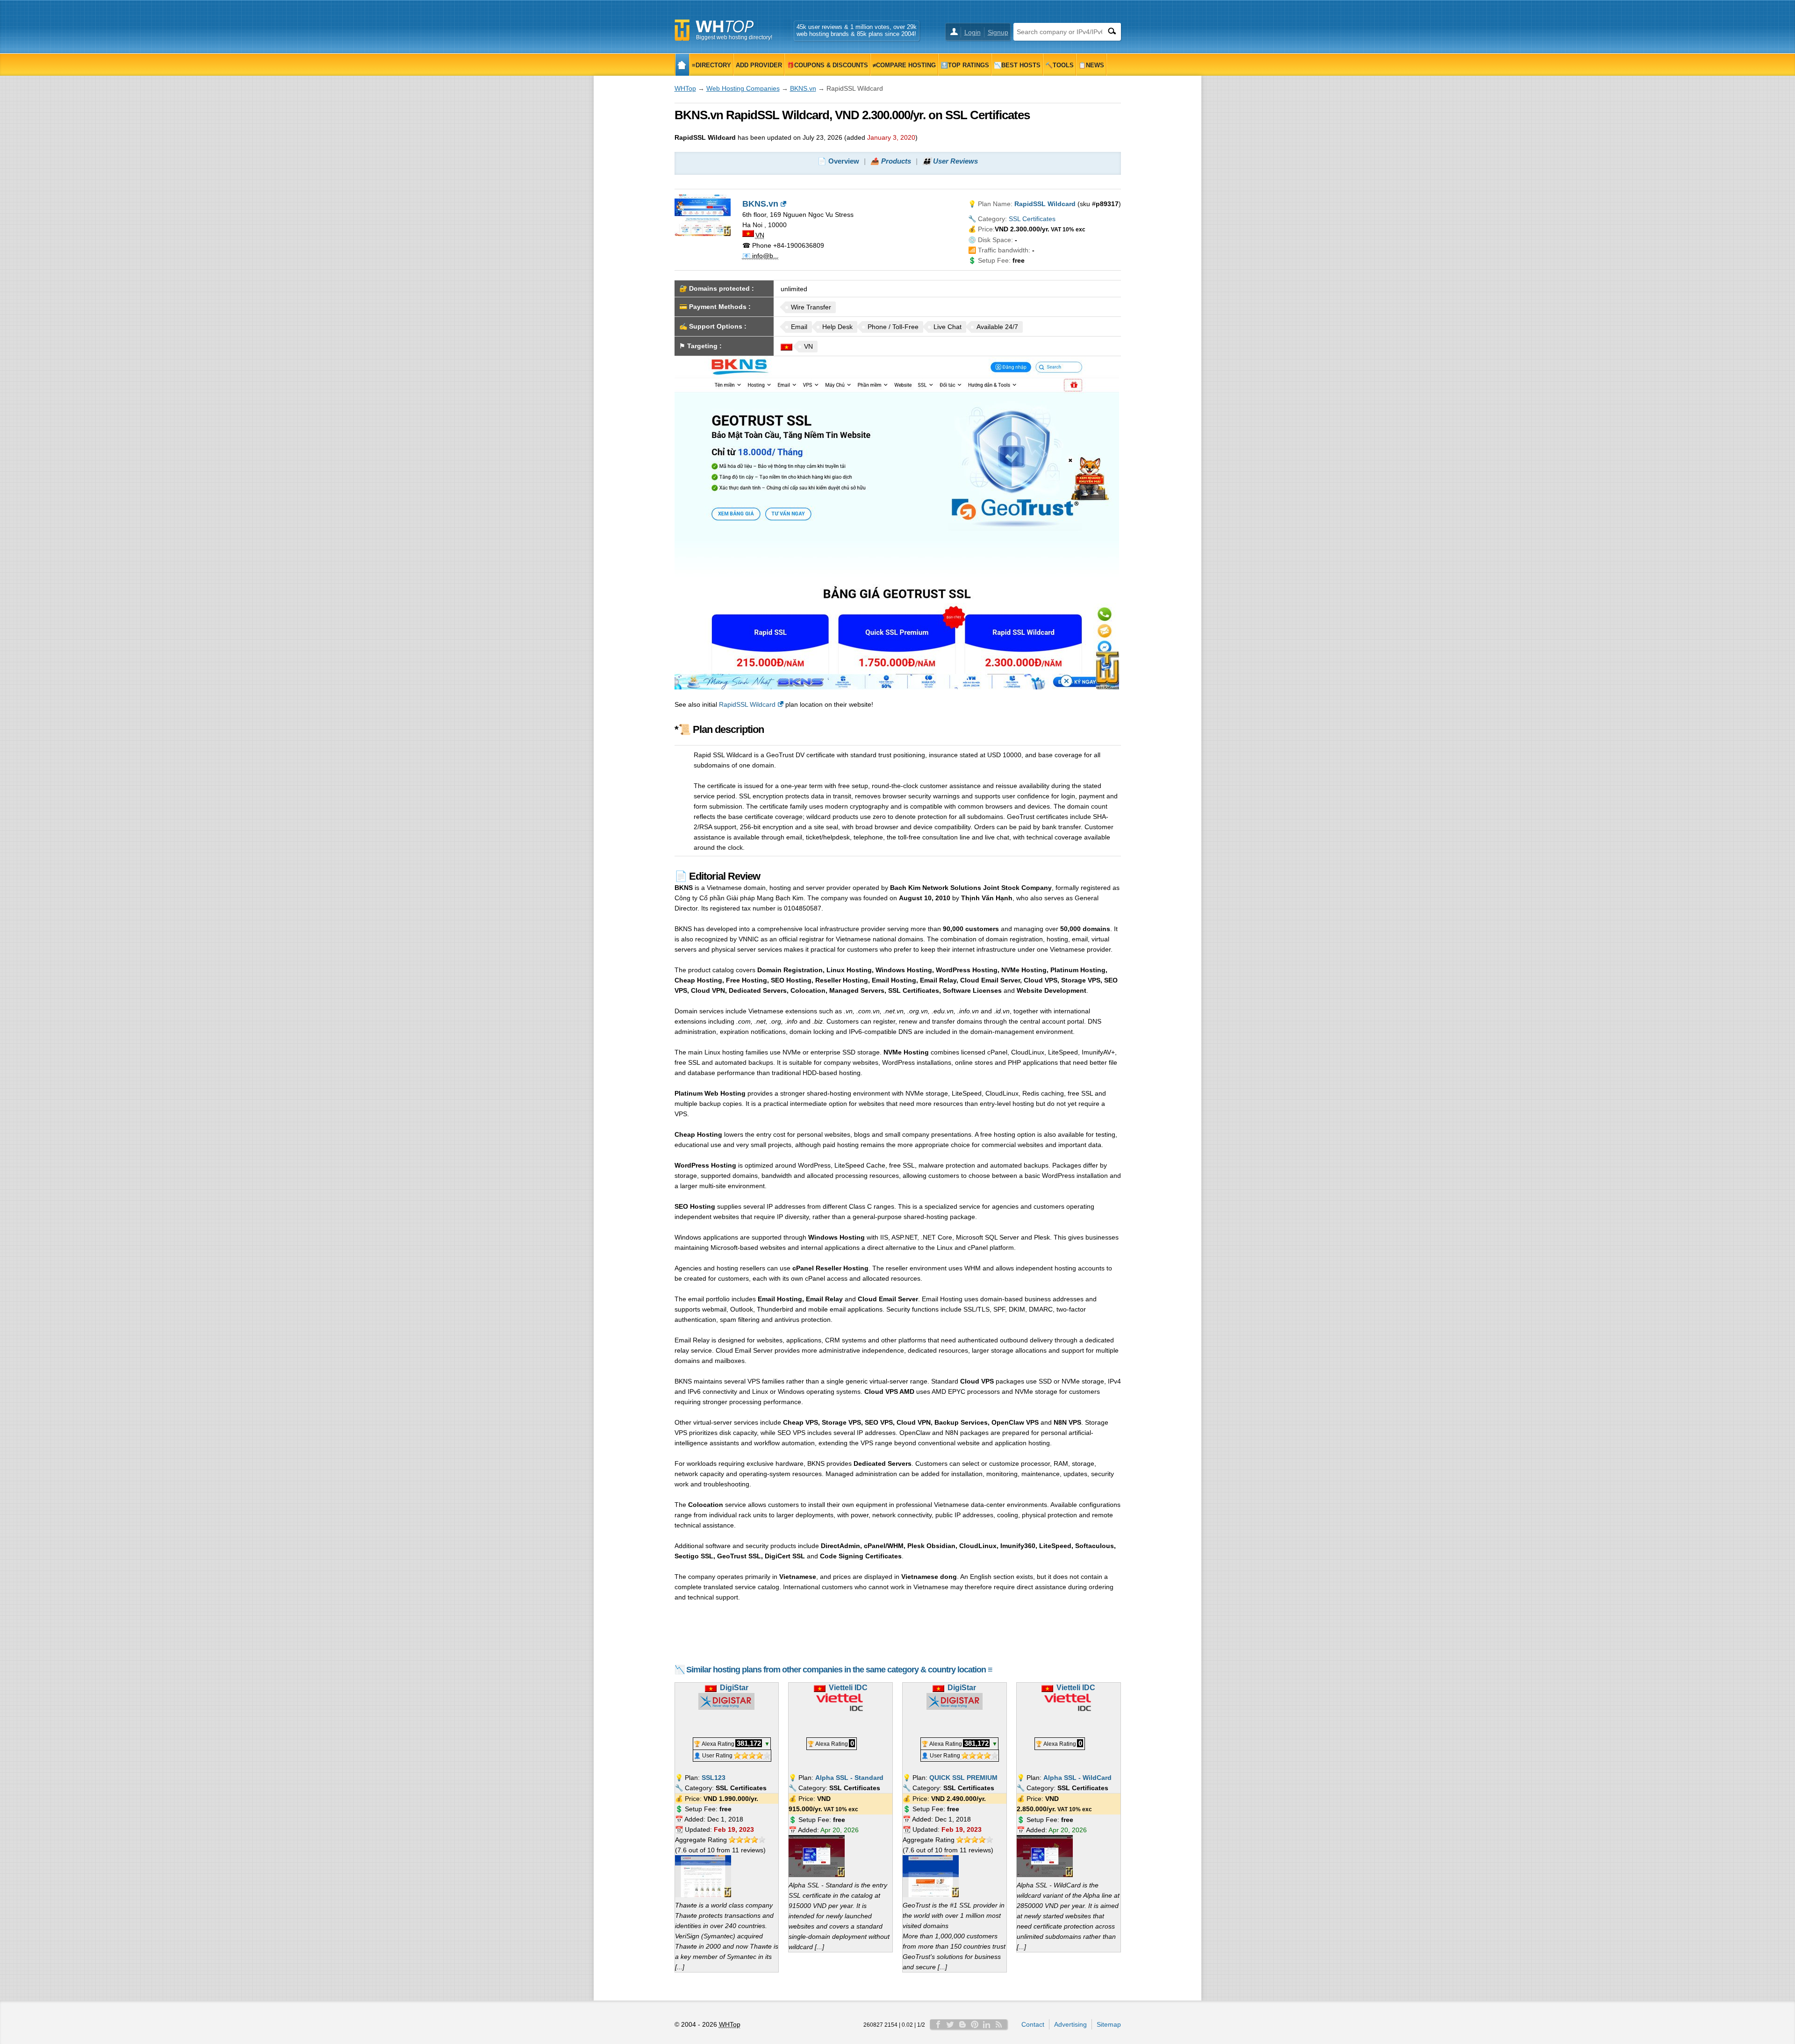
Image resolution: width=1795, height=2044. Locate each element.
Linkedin (987, 2024)
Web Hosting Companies (743, 88)
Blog (962, 2024)
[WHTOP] (682, 65)
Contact (1033, 2024)
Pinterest (975, 2024)
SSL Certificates (1032, 219)
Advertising (1070, 2024)
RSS (999, 2024)
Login (973, 32)
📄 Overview (838, 161)
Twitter (950, 2024)
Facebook (938, 2024)
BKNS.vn (803, 88)
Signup (998, 32)
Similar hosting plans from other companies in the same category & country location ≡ (839, 1670)
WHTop (685, 88)
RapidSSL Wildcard (747, 704)
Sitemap (1109, 2024)
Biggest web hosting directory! (734, 37)
